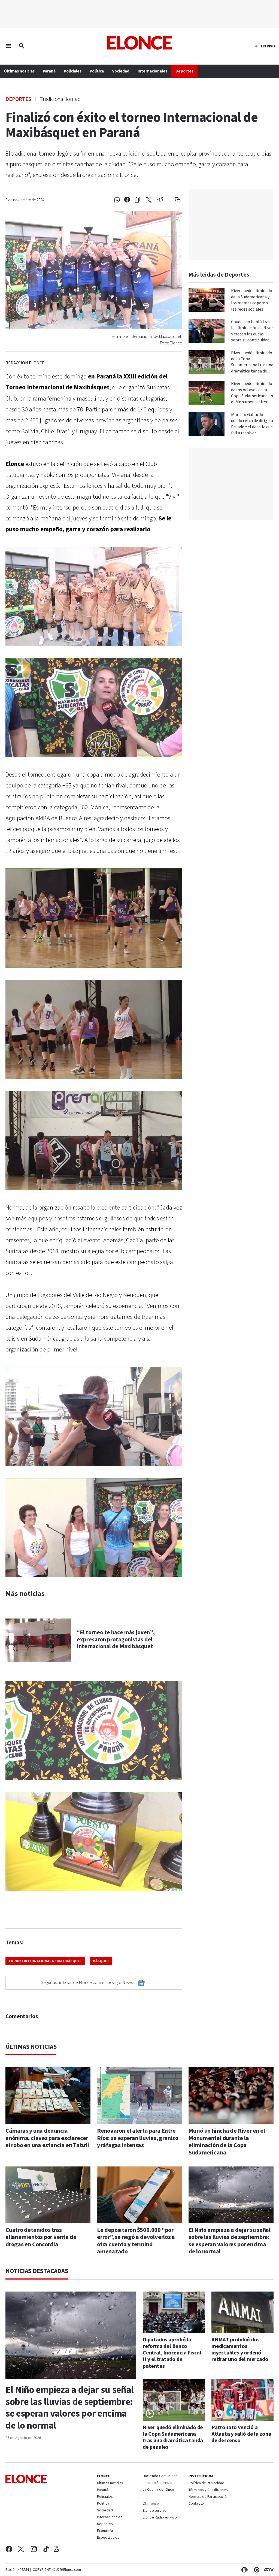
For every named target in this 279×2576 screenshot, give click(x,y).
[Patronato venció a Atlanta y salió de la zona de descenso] (242, 2400)
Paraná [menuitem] (49, 71)
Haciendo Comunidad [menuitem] (160, 2476)
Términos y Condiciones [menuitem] (208, 2490)
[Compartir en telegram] (160, 200)
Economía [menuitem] (105, 2531)
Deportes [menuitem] (184, 71)
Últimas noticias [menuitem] (19, 71)
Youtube (56, 2549)
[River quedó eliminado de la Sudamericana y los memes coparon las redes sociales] (207, 300)
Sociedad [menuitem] (121, 71)
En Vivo (268, 46)
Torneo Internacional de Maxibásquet (45, 1961)
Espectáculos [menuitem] (108, 2538)
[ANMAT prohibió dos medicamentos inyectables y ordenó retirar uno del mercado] (242, 2312)
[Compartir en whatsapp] (117, 200)
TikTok (46, 2549)
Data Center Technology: (256, 2570)
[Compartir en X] (149, 200)
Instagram (34, 2549)
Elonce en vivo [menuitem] (155, 2511)
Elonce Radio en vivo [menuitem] (160, 2518)
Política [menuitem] (97, 71)
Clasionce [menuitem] (151, 2504)
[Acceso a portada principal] (140, 43)
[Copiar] (137, 200)
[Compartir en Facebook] (127, 200)
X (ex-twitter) (21, 2549)
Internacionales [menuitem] (152, 71)
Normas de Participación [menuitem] (209, 2497)
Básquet (101, 1961)
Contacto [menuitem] (196, 2504)
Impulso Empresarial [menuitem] (160, 2483)
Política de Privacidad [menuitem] (206, 2483)
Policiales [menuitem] (73, 71)
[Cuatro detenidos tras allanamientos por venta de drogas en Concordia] (48, 2195)
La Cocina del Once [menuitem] (158, 2490)
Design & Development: (268, 2570)
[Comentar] (174, 200)
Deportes (18, 99)
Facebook (9, 2549)
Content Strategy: (244, 2570)
